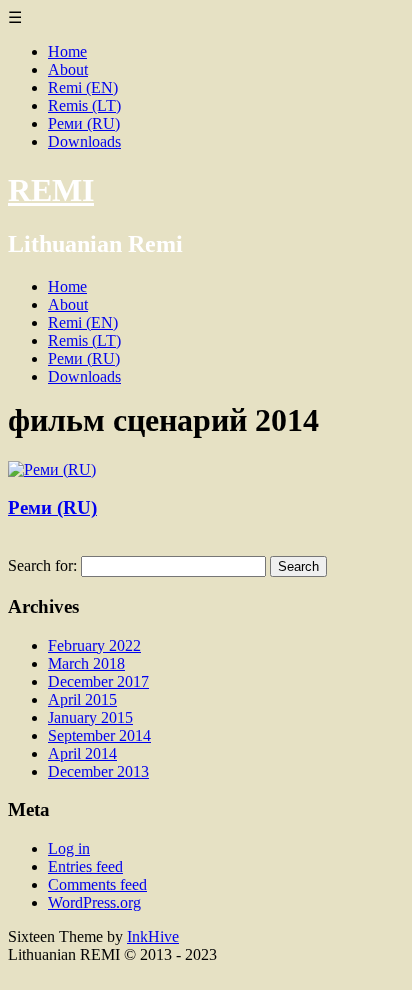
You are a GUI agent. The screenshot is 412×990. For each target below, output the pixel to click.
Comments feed (97, 884)
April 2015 (82, 699)
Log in (69, 848)
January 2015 (90, 717)
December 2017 (98, 681)
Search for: (42, 565)
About (68, 69)
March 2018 (86, 663)
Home (67, 51)
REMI (51, 190)
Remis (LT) (84, 105)
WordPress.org (94, 902)
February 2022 (94, 645)
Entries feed (85, 866)
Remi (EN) (83, 87)
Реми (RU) (84, 123)
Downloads (84, 141)
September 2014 (99, 735)
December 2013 (98, 771)
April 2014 (82, 753)
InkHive (153, 936)
